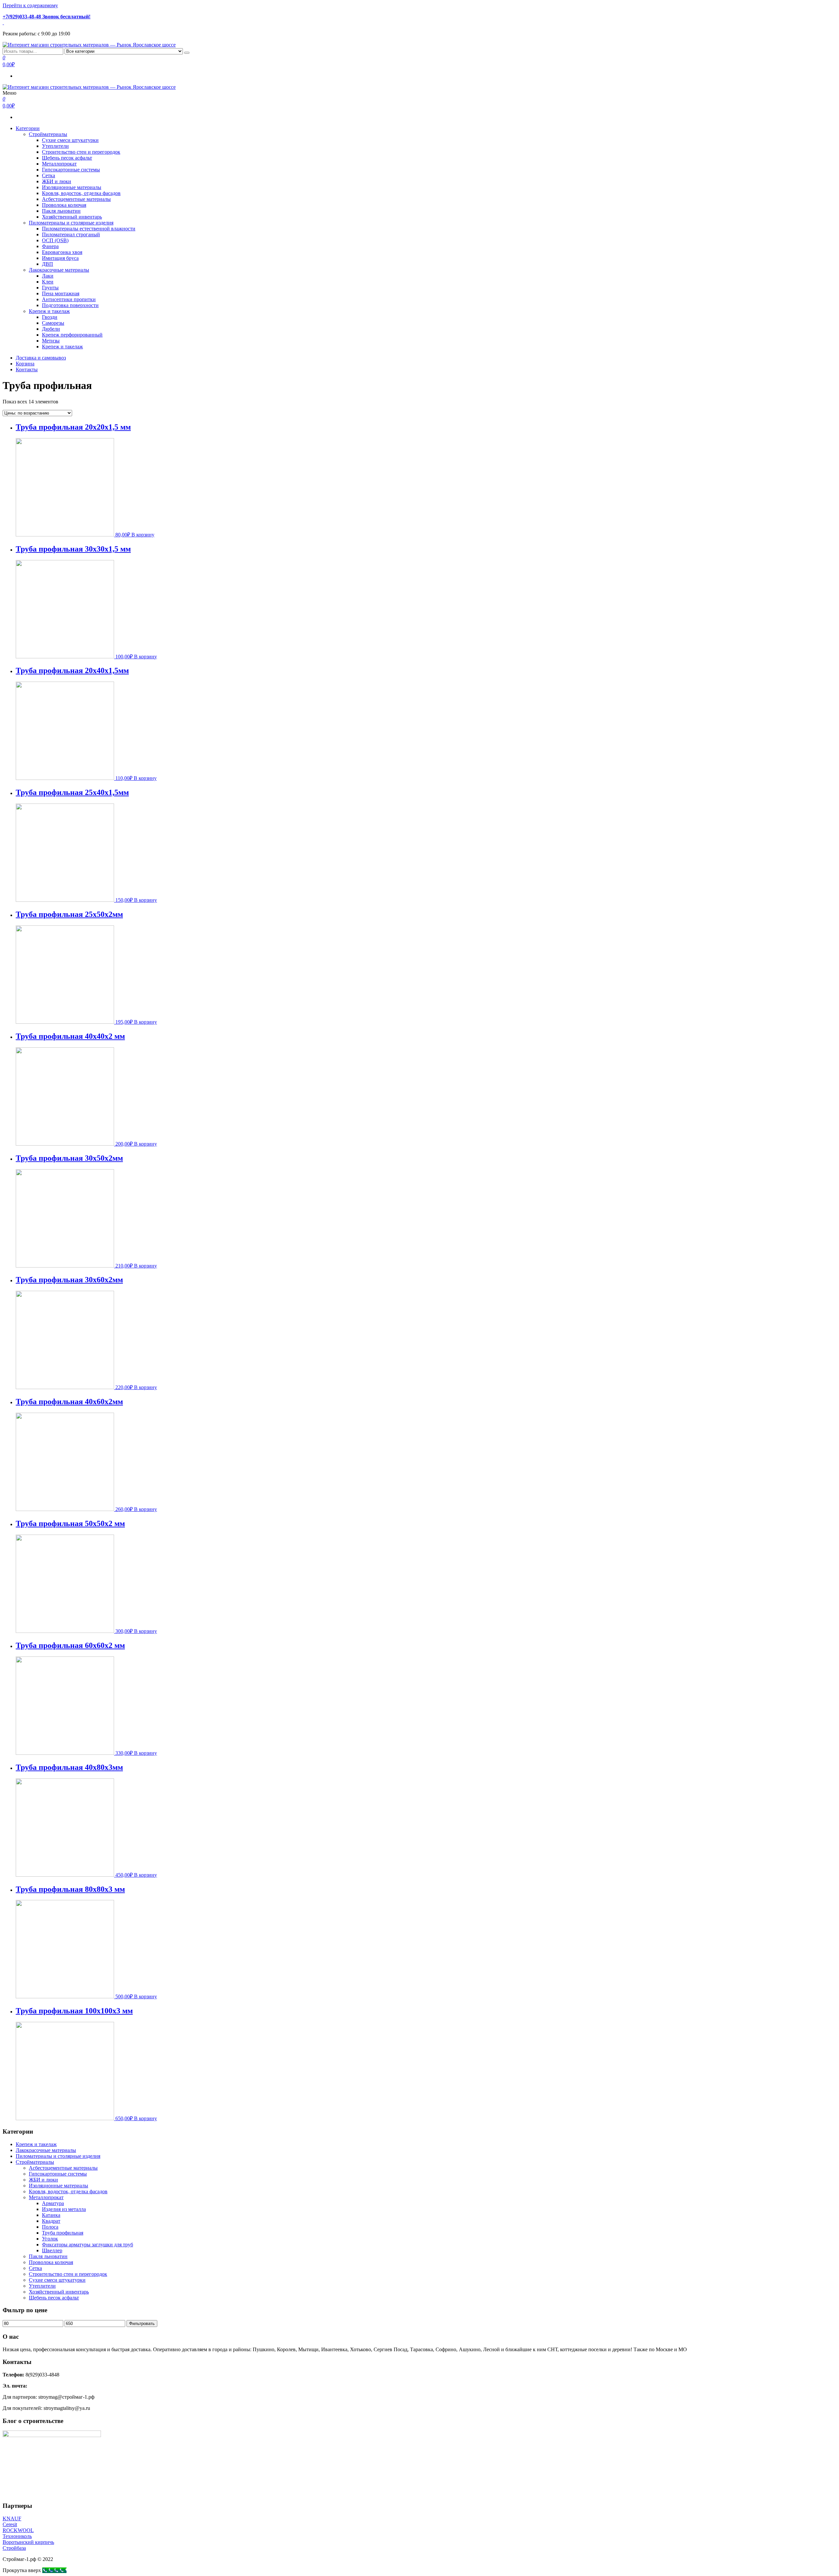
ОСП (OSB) (55, 240)
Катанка (51, 2215)
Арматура (53, 2203)
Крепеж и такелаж (49, 311)
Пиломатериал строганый (71, 234)
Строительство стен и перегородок (81, 152)
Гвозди (50, 317)
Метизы (51, 341)
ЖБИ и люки (57, 181)
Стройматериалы (48, 134)
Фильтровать (142, 2324)
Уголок (50, 2239)
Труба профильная (63, 2233)
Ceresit (10, 2524)
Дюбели (51, 329)
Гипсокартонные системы (71, 170)
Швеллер (52, 2250)
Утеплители (55, 146)
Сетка (49, 175)
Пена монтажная (61, 293)
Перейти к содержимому (30, 5)
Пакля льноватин (61, 211)
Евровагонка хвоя (62, 252)
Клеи (48, 282)
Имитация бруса (60, 258)
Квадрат (51, 2221)
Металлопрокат (59, 164)
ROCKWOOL (18, 2530)
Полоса (50, 2227)
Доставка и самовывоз (41, 358)
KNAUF (12, 2518)
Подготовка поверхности (70, 305)
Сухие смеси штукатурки (70, 140)
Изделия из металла (64, 2209)
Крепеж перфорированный (72, 335)
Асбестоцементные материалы (76, 199)
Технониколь (17, 2536)
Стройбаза (14, 2548)
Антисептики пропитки (69, 299)
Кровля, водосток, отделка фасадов (81, 193)
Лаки (48, 276)
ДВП (48, 264)
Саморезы (53, 323)
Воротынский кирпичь (28, 2542)
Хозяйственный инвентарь (72, 217)
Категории (28, 128)
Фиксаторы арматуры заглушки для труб (88, 2245)
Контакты (27, 369)
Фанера (50, 246)
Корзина (25, 364)
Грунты (50, 288)
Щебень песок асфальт (67, 158)
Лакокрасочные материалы (59, 270)
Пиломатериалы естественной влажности (89, 229)
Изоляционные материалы (72, 187)
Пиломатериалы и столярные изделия (71, 223)
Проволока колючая (64, 205)
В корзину (143, 535)
